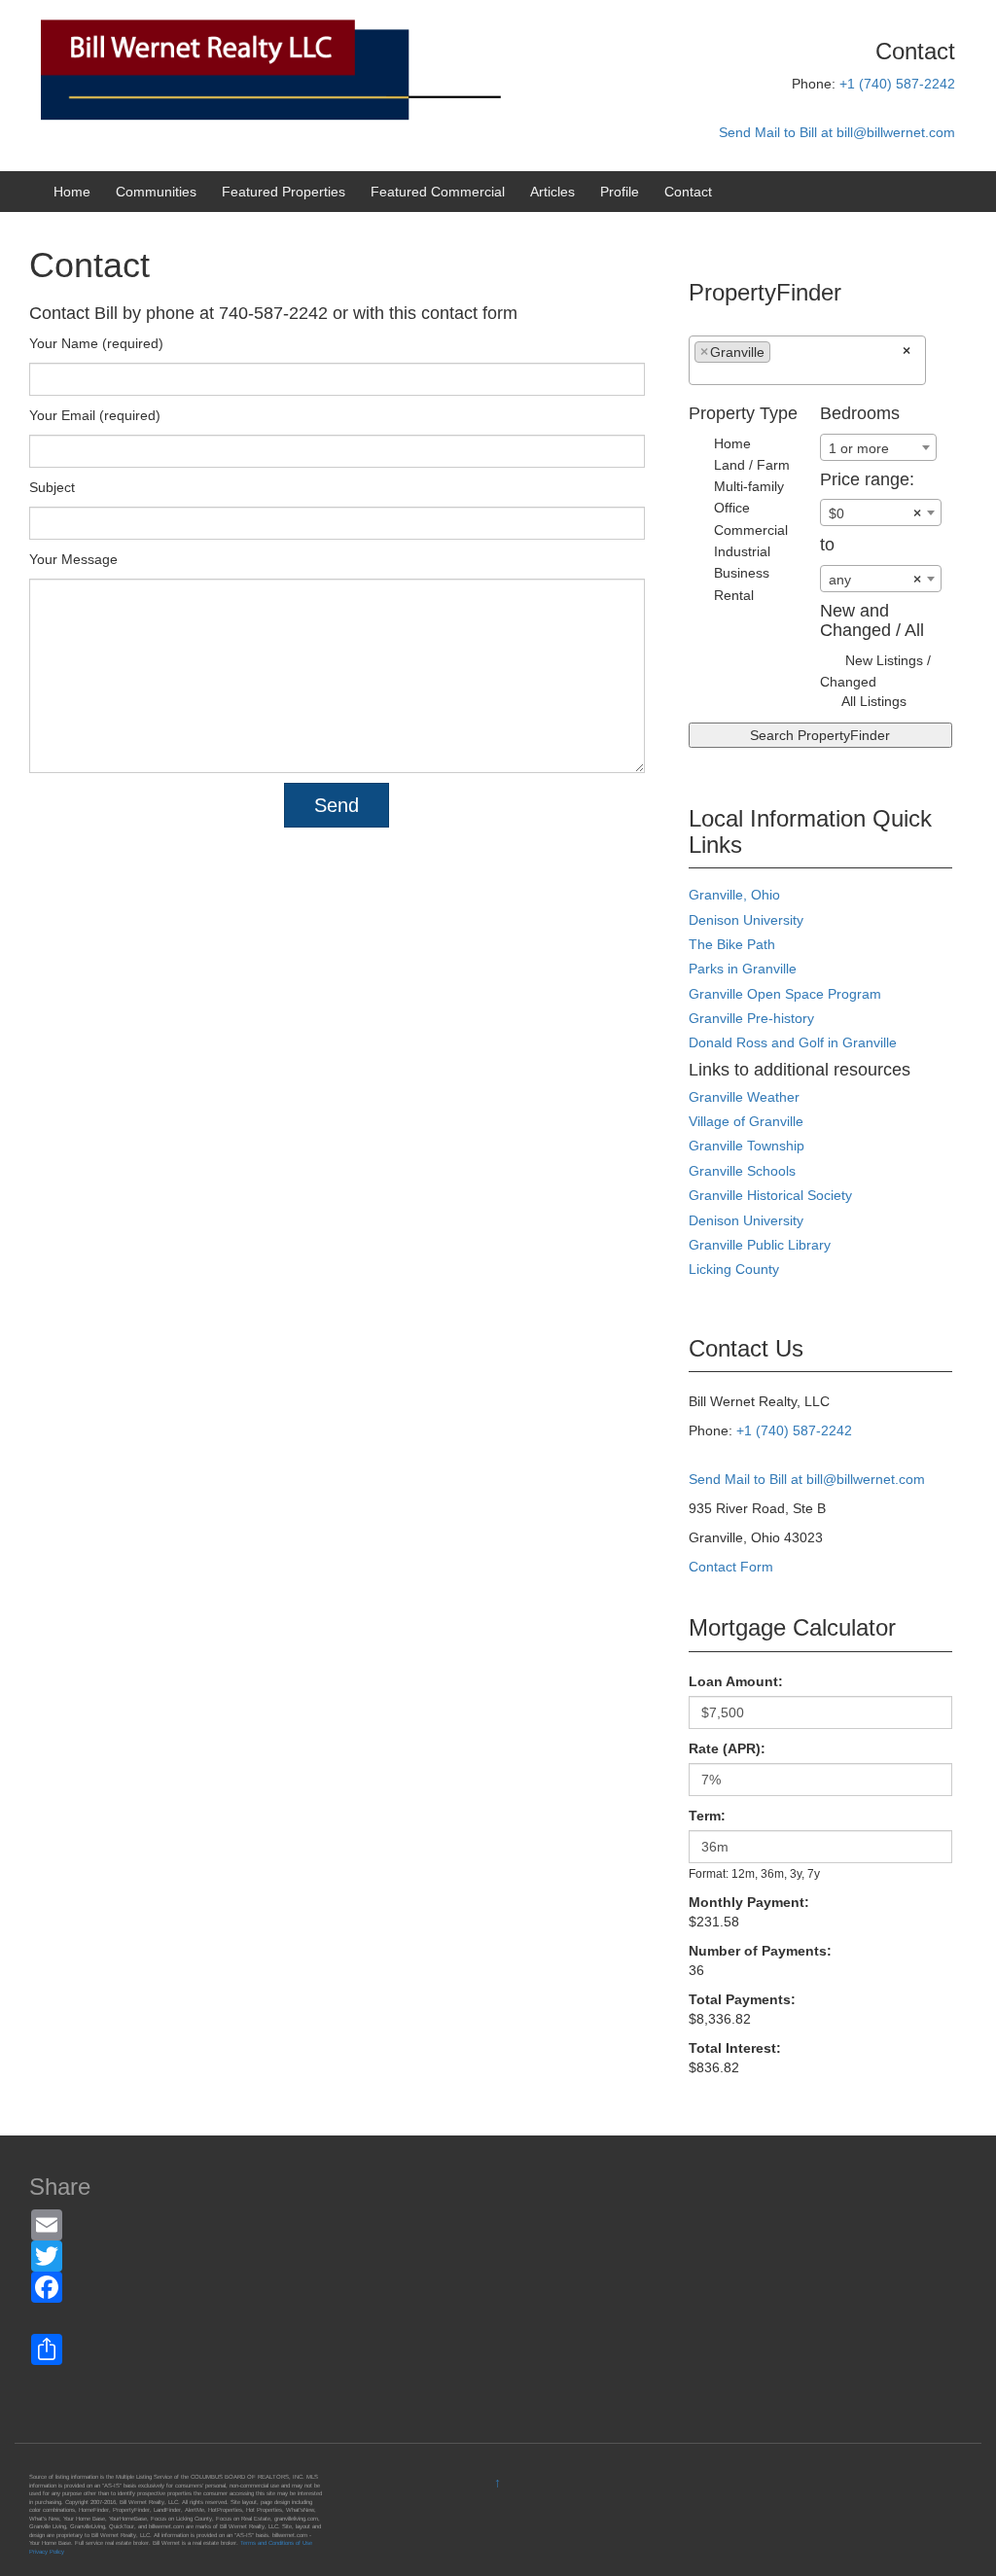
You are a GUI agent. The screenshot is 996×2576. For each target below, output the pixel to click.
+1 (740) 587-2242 (897, 84)
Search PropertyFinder (820, 735)
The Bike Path (732, 944)
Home (72, 192)
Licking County (734, 1269)
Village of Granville (746, 1121)
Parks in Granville (743, 969)
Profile (620, 192)
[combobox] (807, 360)
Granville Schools (742, 1171)
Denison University (746, 920)
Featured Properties (284, 192)
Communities (156, 192)
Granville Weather (744, 1097)
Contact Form (731, 1567)
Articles (552, 192)
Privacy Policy (47, 2552)
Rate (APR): (727, 1748)
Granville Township (747, 1146)
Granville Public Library (760, 1245)
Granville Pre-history (751, 1018)
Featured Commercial (438, 192)
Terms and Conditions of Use (276, 2543)
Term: (707, 1816)
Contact (688, 192)
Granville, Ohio (734, 895)
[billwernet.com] (341, 69)
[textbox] (781, 358)
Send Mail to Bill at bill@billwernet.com (837, 132)
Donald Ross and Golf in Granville (793, 1042)
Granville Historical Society (770, 1195)
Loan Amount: (736, 1681)
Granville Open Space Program (785, 994)
